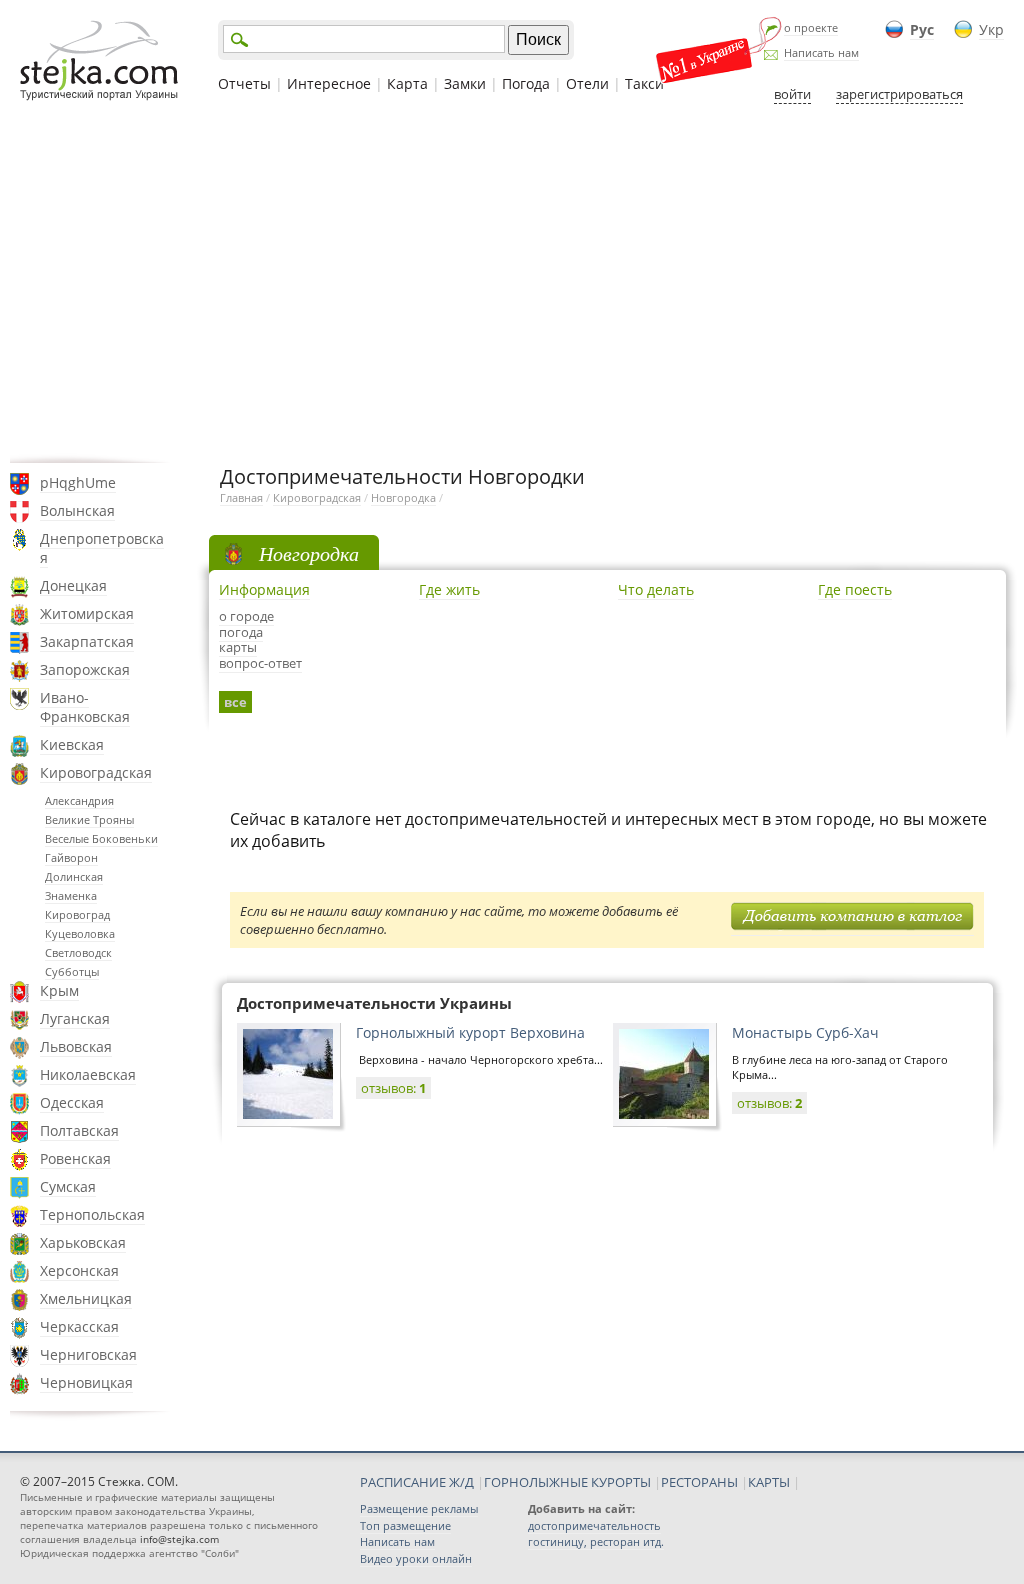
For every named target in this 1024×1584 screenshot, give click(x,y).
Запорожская (85, 669)
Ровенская (75, 1158)
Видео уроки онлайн (416, 1558)
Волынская (77, 510)
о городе (246, 616)
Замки (465, 83)
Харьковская (83, 1242)
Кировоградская (96, 772)
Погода (526, 83)
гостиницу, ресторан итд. (596, 1541)
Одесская (72, 1102)
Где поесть (855, 589)
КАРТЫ (769, 1482)
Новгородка (403, 497)
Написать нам (821, 52)
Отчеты (244, 83)
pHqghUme (78, 482)
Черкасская (79, 1326)
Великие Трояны (89, 819)
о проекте (811, 27)
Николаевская (88, 1074)
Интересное (329, 83)
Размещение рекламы (419, 1508)
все (235, 702)
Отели (587, 83)
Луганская (75, 1018)
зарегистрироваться (899, 94)
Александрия (79, 800)
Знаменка (71, 895)
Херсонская (79, 1270)
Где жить (449, 589)
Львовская (76, 1046)
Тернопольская (92, 1214)
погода (241, 632)
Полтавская (79, 1130)
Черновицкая (86, 1382)
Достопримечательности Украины (374, 1003)
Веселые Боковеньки (101, 838)
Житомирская (87, 613)
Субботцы (72, 971)
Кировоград (77, 914)
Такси (644, 83)
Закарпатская (87, 641)
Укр (991, 29)
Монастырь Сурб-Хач (805, 1032)
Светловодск (78, 952)
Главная (241, 497)
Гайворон (71, 857)
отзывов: (393, 1088)
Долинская (74, 876)
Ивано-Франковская (85, 707)
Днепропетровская (102, 548)
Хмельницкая (86, 1298)
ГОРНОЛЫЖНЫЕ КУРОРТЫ (567, 1482)
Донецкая (73, 585)
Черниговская (88, 1354)
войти (792, 94)
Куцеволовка (80, 933)
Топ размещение (405, 1525)
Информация (264, 589)
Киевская (72, 744)
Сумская (68, 1186)
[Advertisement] (512, 283)
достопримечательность (594, 1525)
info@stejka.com (179, 1539)
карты (238, 647)
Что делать (656, 589)
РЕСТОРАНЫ (699, 1482)
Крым (59, 990)
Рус (922, 29)
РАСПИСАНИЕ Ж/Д (417, 1482)
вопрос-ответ (260, 663)
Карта (407, 83)
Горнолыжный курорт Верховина (470, 1032)
